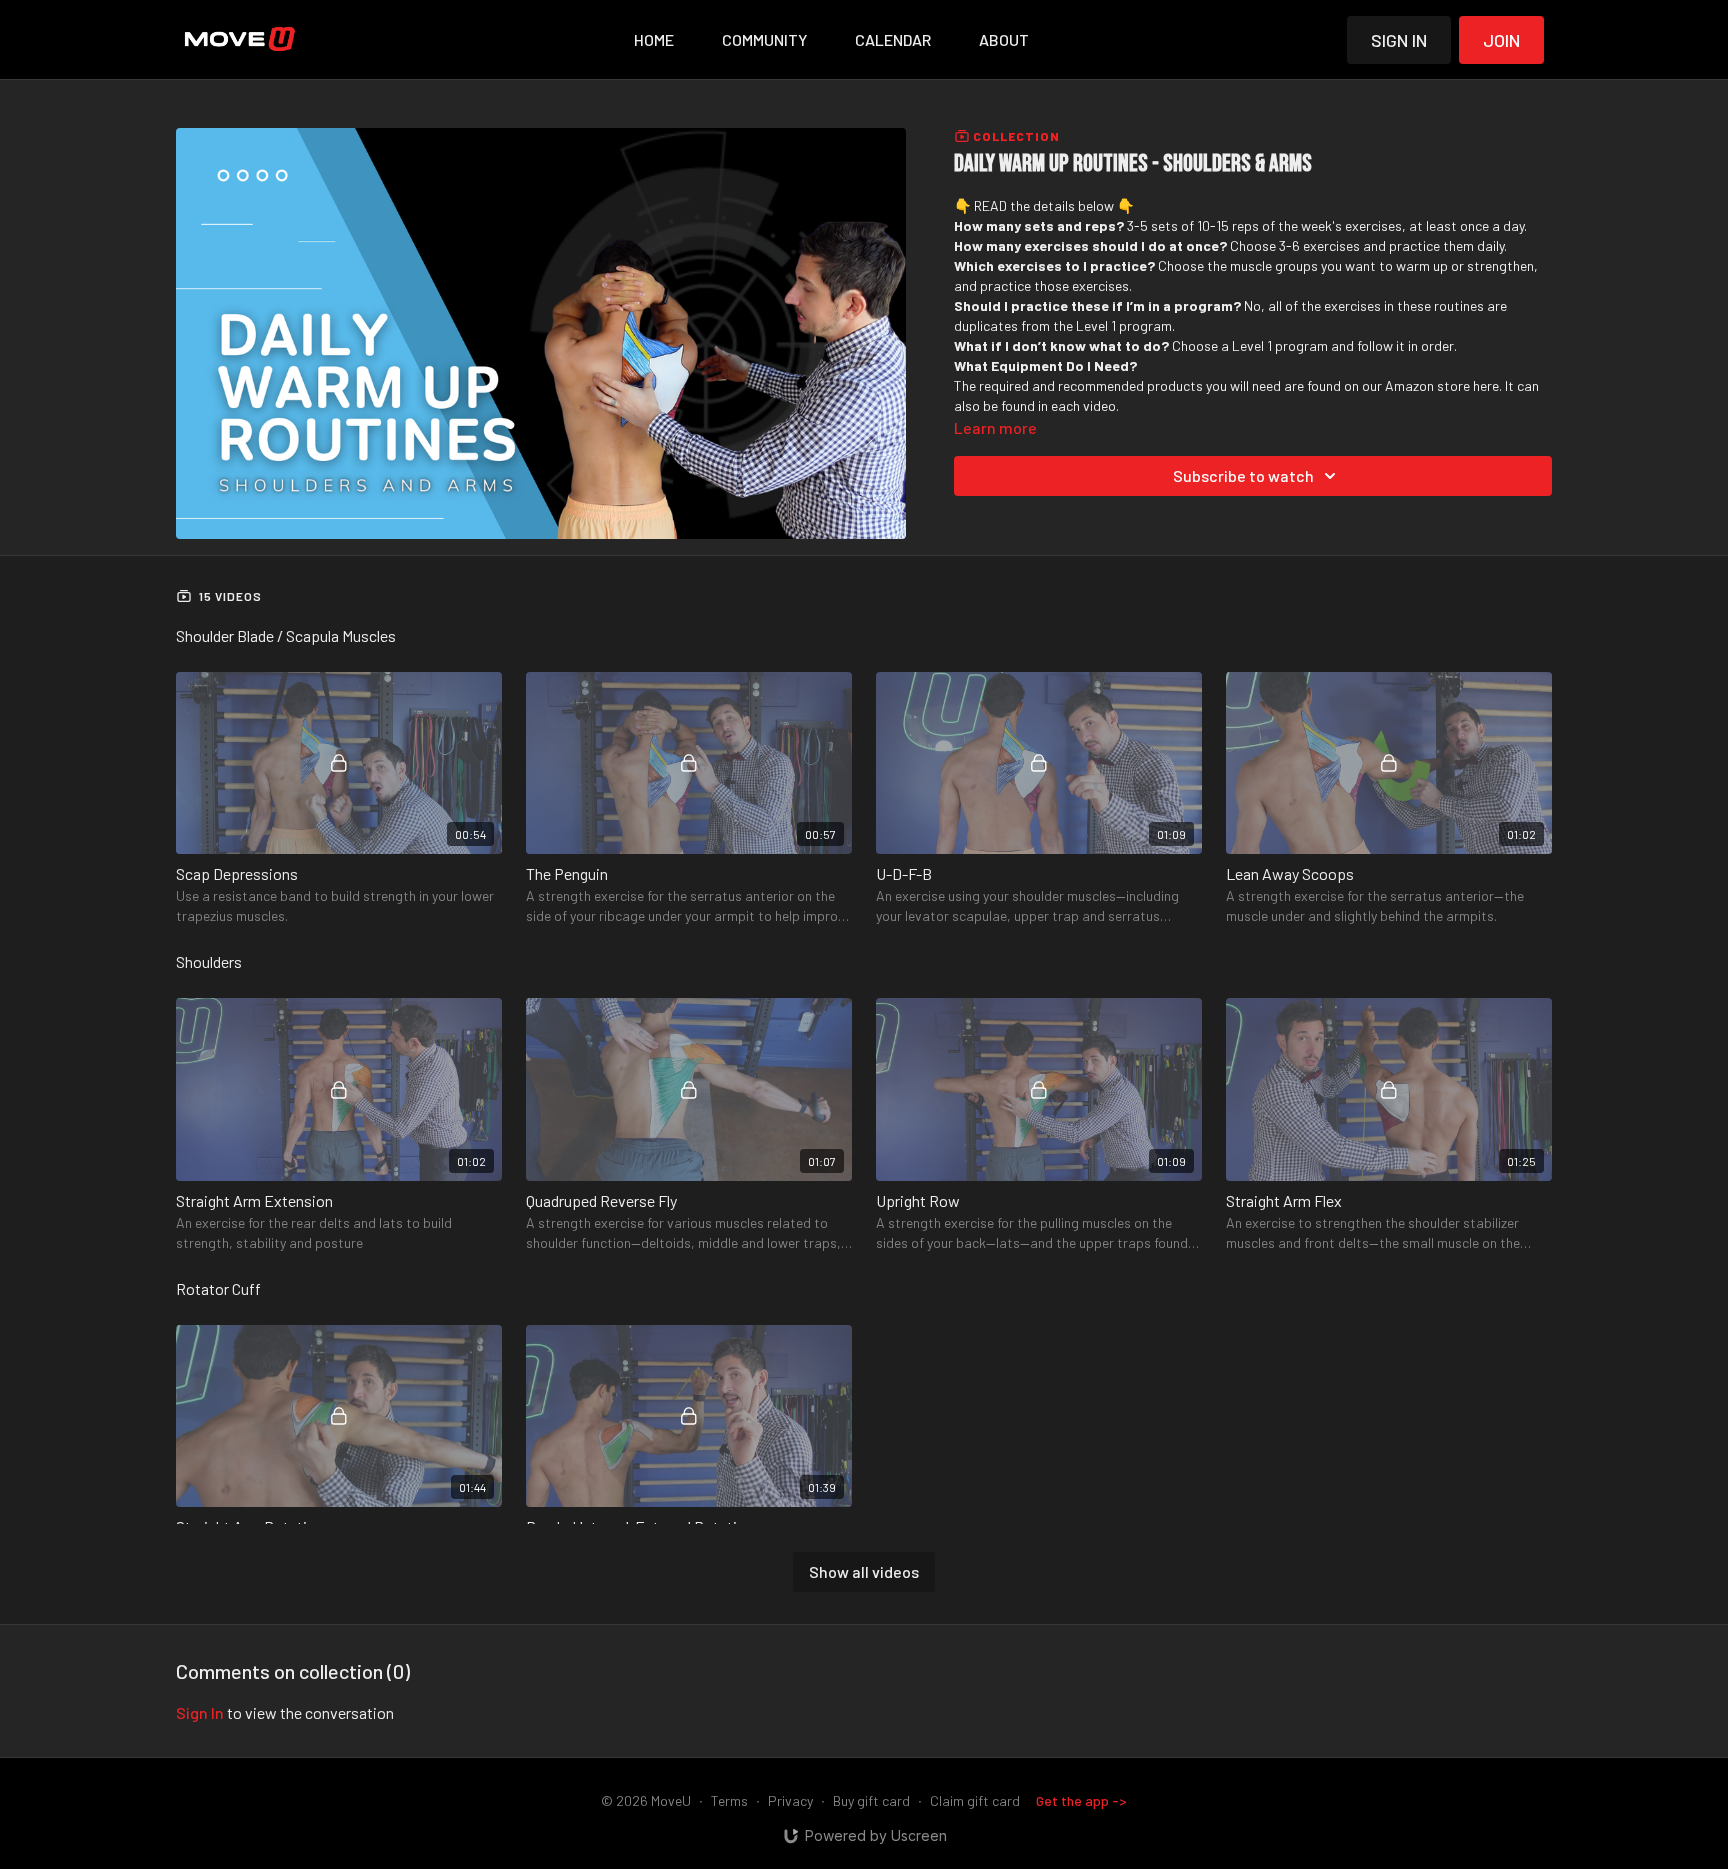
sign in (200, 1712)
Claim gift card (975, 1800)
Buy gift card (871, 1800)
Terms (729, 1800)
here (1486, 385)
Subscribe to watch (1243, 475)
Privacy (790, 1800)
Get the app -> (1081, 1800)
